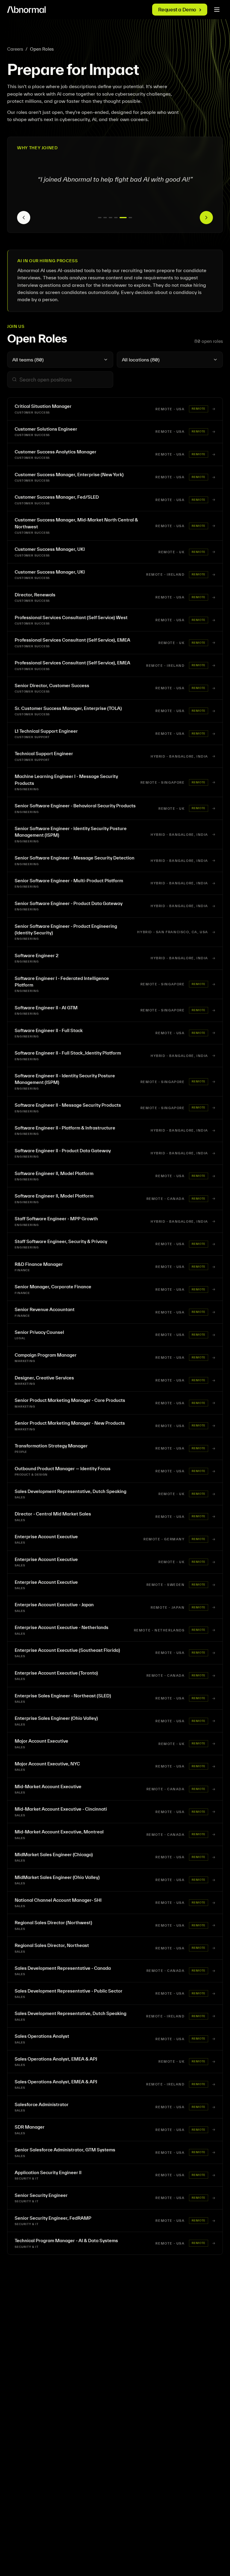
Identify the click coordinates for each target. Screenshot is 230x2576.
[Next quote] (206, 218)
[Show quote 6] (128, 218)
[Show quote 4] (116, 218)
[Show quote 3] (111, 218)
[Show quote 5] (121, 218)
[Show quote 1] (100, 218)
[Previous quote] (24, 218)
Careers (15, 49)
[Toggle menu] (217, 10)
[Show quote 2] (105, 218)
